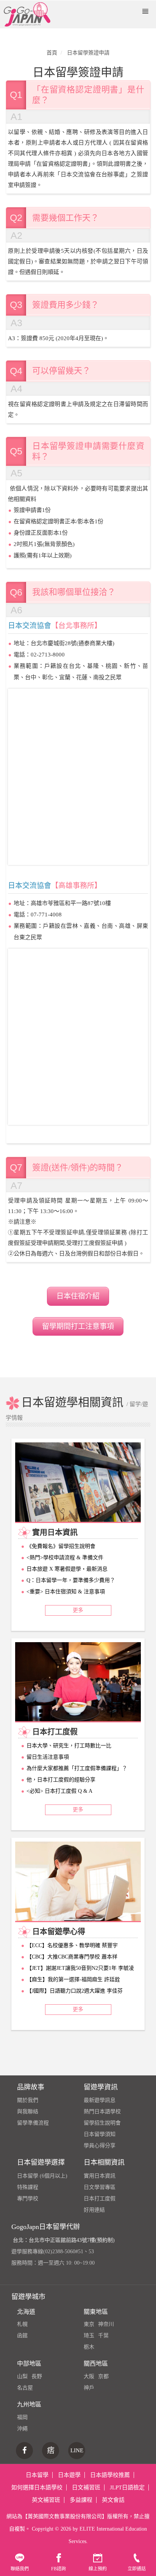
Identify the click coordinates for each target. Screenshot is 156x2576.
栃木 (89, 2347)
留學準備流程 (33, 2123)
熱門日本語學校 (102, 2112)
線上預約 (98, 2569)
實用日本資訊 (100, 2176)
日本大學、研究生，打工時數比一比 (69, 1746)
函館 (22, 2336)
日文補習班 (86, 2487)
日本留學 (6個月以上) (42, 2176)
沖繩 (22, 2429)
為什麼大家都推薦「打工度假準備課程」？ (77, 1768)
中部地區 (29, 2364)
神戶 (89, 2388)
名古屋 (25, 2388)
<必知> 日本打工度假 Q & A (59, 1791)
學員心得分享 (100, 2146)
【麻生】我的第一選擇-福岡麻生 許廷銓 (73, 1979)
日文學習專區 (100, 2187)
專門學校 (28, 2199)
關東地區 (96, 2312)
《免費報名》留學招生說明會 (61, 1546)
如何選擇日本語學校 (37, 2487)
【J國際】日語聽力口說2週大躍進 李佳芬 (75, 1991)
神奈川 (106, 2324)
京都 (103, 2376)
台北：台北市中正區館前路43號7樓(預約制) (64, 2240)
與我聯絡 (28, 2112)
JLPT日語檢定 (127, 2487)
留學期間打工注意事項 (78, 1326)
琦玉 (89, 2336)
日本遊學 (69, 2475)
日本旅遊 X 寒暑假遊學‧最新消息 (67, 1569)
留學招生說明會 (102, 2123)
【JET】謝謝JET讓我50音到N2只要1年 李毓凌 (80, 1968)
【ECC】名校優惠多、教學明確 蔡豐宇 (72, 1945)
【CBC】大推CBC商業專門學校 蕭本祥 (72, 1957)
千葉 (103, 2336)
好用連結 (94, 2210)
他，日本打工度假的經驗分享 (61, 1780)
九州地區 (29, 2404)
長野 (37, 2376)
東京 (89, 2324)
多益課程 (81, 2500)
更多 (78, 1610)
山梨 (22, 2376)
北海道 (26, 2312)
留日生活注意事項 (48, 1757)
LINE (77, 2450)
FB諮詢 (58, 2569)
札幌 (22, 2324)
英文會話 (113, 2500)
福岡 (22, 2417)
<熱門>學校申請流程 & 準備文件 (65, 1558)
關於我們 (28, 2100)
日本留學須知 (100, 2134)
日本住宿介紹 (78, 1296)
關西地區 (96, 2364)
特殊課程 (28, 2187)
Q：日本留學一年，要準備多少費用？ (71, 1580)
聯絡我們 (20, 2569)
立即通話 (137, 2569)
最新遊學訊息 (100, 2100)
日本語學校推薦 (110, 2475)
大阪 (89, 2376)
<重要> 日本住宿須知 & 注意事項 (66, 1592)
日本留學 (37, 2475)
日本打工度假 (100, 2199)
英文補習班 (46, 2500)
